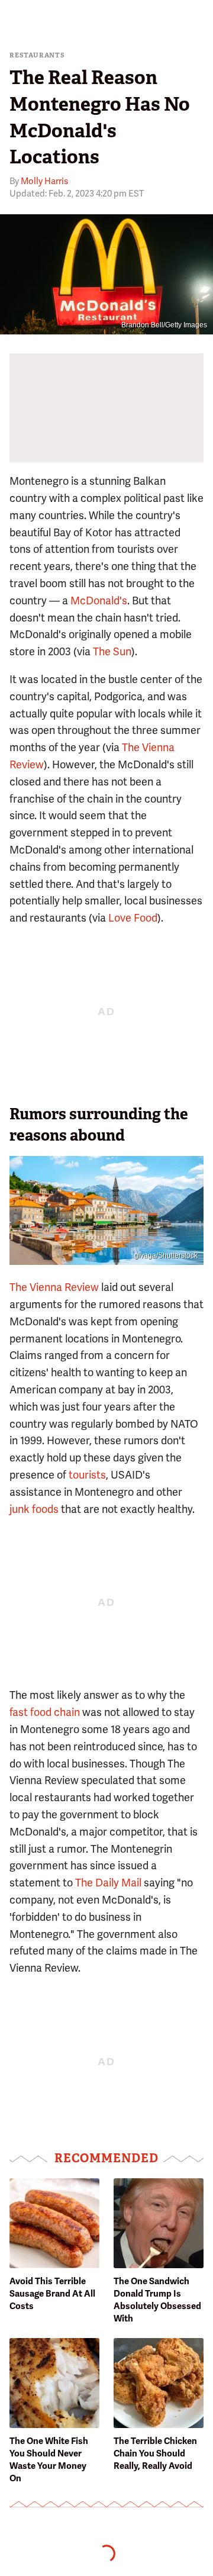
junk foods (34, 1509)
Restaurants (37, 55)
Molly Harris (44, 181)
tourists (87, 1475)
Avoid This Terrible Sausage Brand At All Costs (52, 2294)
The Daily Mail (108, 1883)
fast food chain (45, 1712)
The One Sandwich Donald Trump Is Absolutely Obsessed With (157, 2300)
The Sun (112, 651)
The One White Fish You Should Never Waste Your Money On (49, 2460)
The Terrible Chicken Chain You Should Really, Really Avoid (155, 2453)
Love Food (133, 918)
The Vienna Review (54, 1287)
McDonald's (99, 600)
